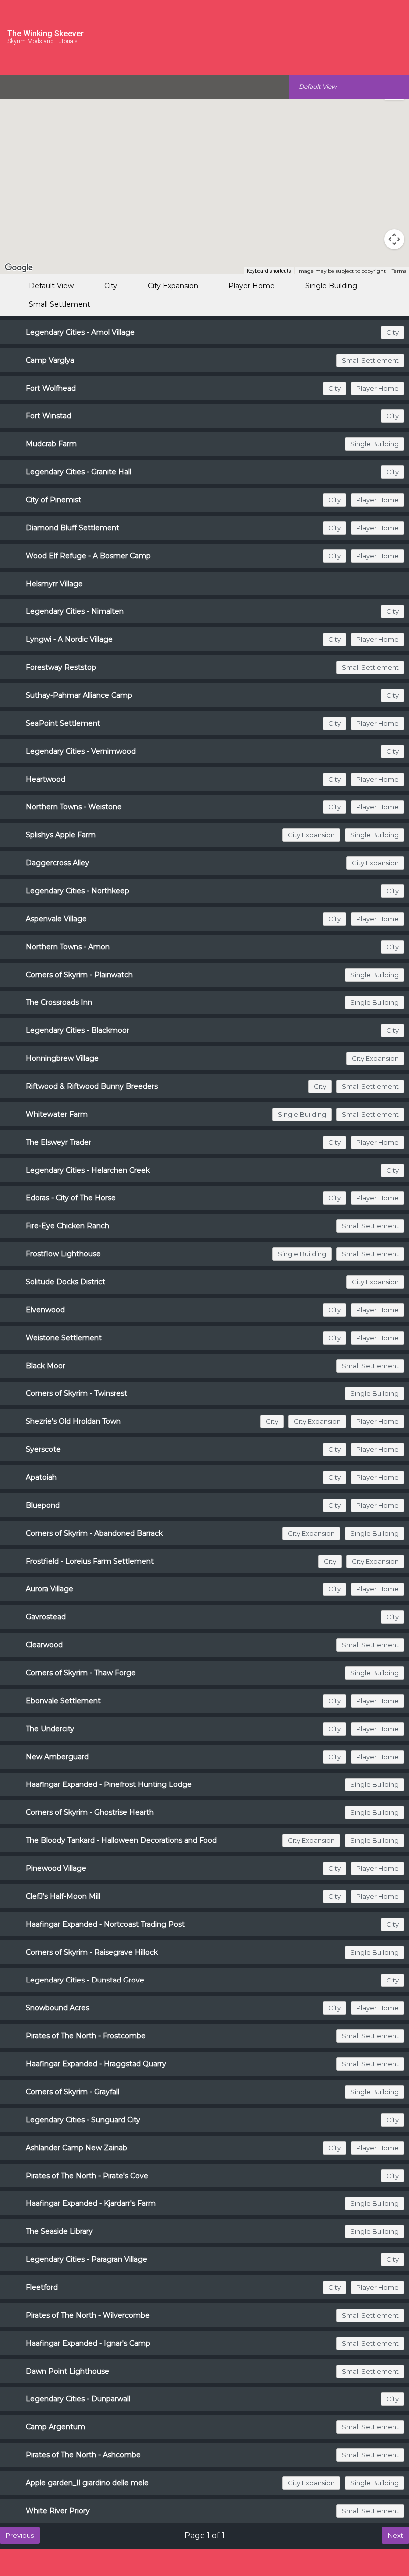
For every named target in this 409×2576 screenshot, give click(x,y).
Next (395, 2535)
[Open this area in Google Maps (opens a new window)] (19, 268)
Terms (399, 271)
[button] (150, 235)
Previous (20, 2535)
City (111, 286)
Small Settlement (60, 304)
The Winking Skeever (46, 34)
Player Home (252, 286)
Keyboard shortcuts (269, 271)
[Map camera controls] (394, 239)
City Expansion (173, 286)
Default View (51, 286)
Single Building (331, 286)
